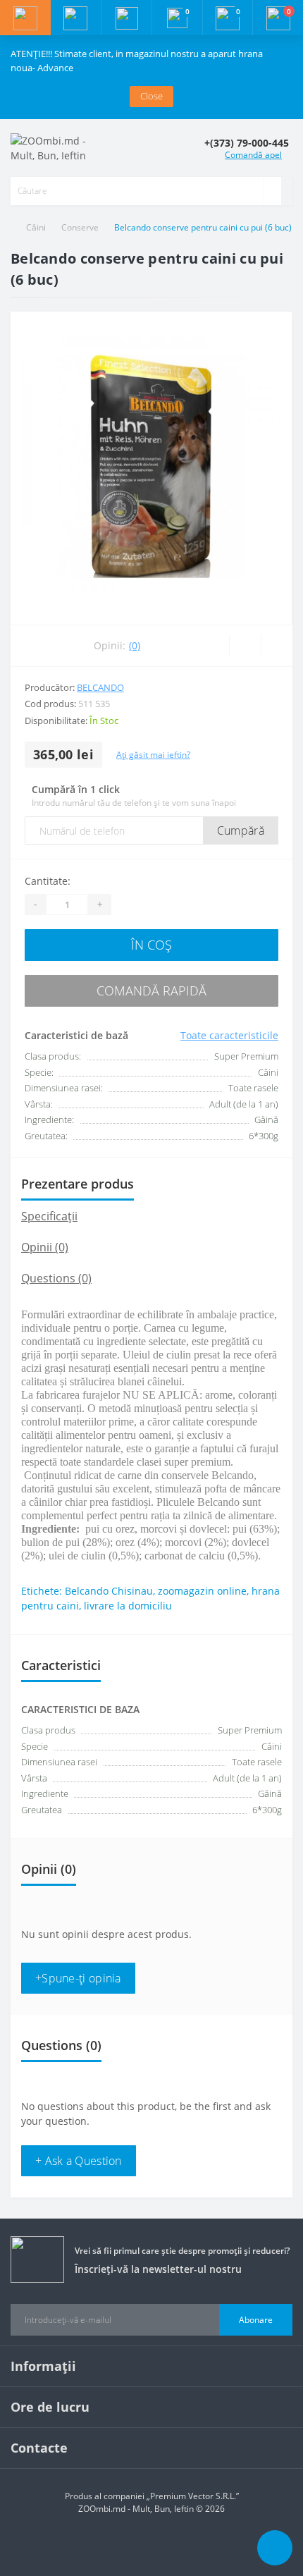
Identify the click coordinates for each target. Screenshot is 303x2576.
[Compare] (277, 646)
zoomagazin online (202, 1591)
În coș (151, 945)
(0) (135, 645)
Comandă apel (253, 155)
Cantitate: (48, 881)
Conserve (80, 227)
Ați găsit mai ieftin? (153, 755)
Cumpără (241, 830)
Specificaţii (49, 1216)
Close (151, 96)
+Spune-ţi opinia (78, 1978)
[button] (126, 18)
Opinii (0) (45, 1247)
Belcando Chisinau (109, 1591)
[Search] (272, 191)
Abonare (256, 2320)
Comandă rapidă (151, 990)
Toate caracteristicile (229, 1035)
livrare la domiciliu (128, 1606)
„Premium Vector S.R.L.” (193, 2496)
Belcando (100, 687)
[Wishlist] (245, 646)
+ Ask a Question (79, 2161)
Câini (36, 227)
